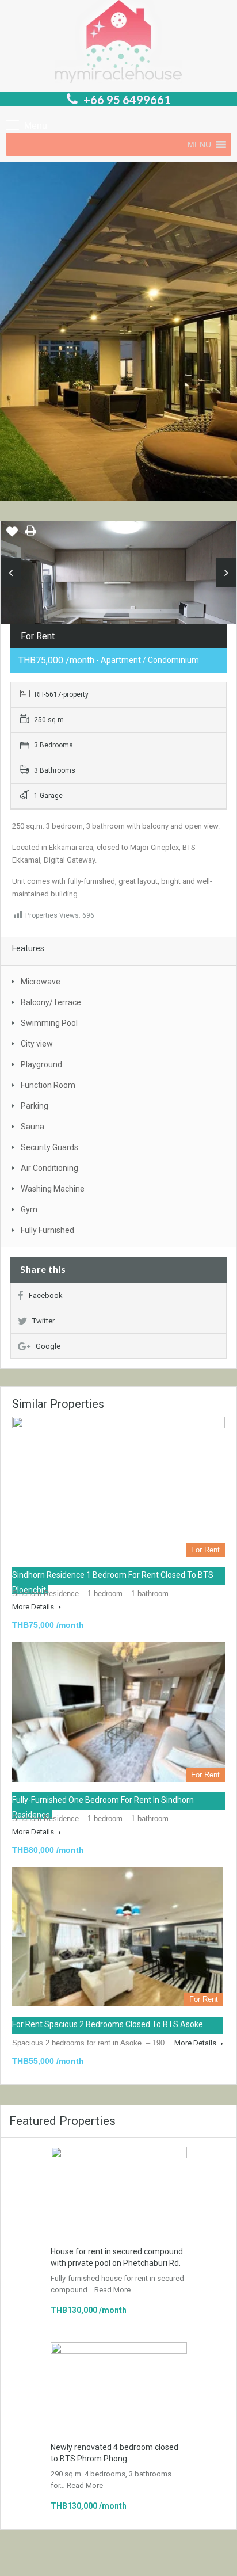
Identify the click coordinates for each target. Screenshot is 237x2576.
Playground (41, 1064)
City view (37, 1044)
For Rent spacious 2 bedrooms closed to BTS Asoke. (108, 2024)
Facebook (46, 1295)
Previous (11, 573)
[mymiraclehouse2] (118, 599)
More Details (34, 1607)
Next (226, 573)
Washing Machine (53, 1189)
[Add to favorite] (12, 536)
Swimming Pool (49, 1023)
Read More (112, 2290)
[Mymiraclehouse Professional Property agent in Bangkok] (118, 43)
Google (48, 1346)
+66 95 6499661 (127, 100)
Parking (35, 1106)
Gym (29, 1209)
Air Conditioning (49, 1168)
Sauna (33, 1127)
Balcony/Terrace (51, 1002)
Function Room (48, 1085)
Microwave (41, 982)
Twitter (43, 1321)
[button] (199, 144)
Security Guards (49, 1147)
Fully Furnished (47, 1230)
